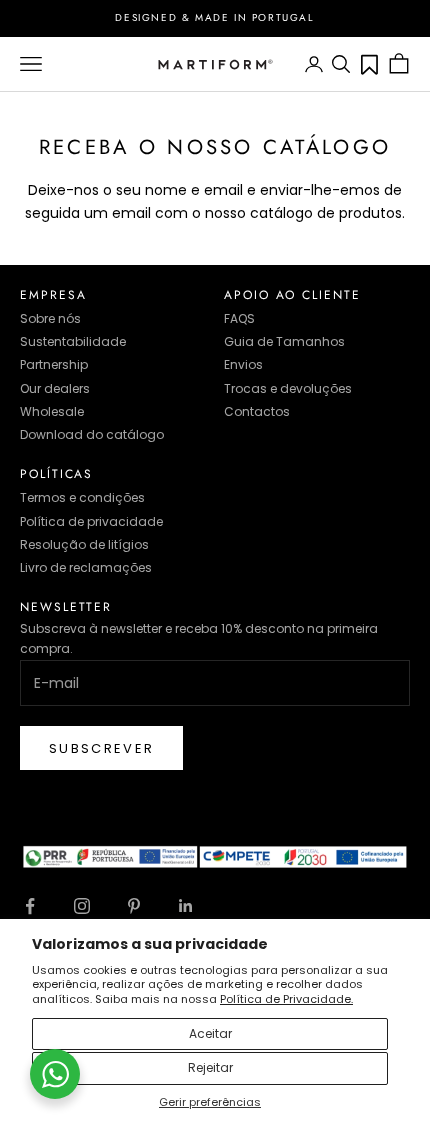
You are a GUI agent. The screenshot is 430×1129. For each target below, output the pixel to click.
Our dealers (55, 388)
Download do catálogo (92, 434)
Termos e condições (82, 497)
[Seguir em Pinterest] (134, 906)
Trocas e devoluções (288, 388)
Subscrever (101, 748)
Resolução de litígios (84, 544)
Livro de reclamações (86, 567)
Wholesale (52, 411)
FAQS (239, 318)
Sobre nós (50, 318)
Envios (243, 364)
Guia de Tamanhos (284, 341)
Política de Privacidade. (286, 999)
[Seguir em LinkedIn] (186, 906)
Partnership (54, 364)
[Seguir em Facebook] (30, 906)
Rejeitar (210, 1067)
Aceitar (210, 1033)
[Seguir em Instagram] (82, 906)
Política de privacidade (91, 521)
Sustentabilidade (73, 341)
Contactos (257, 411)
